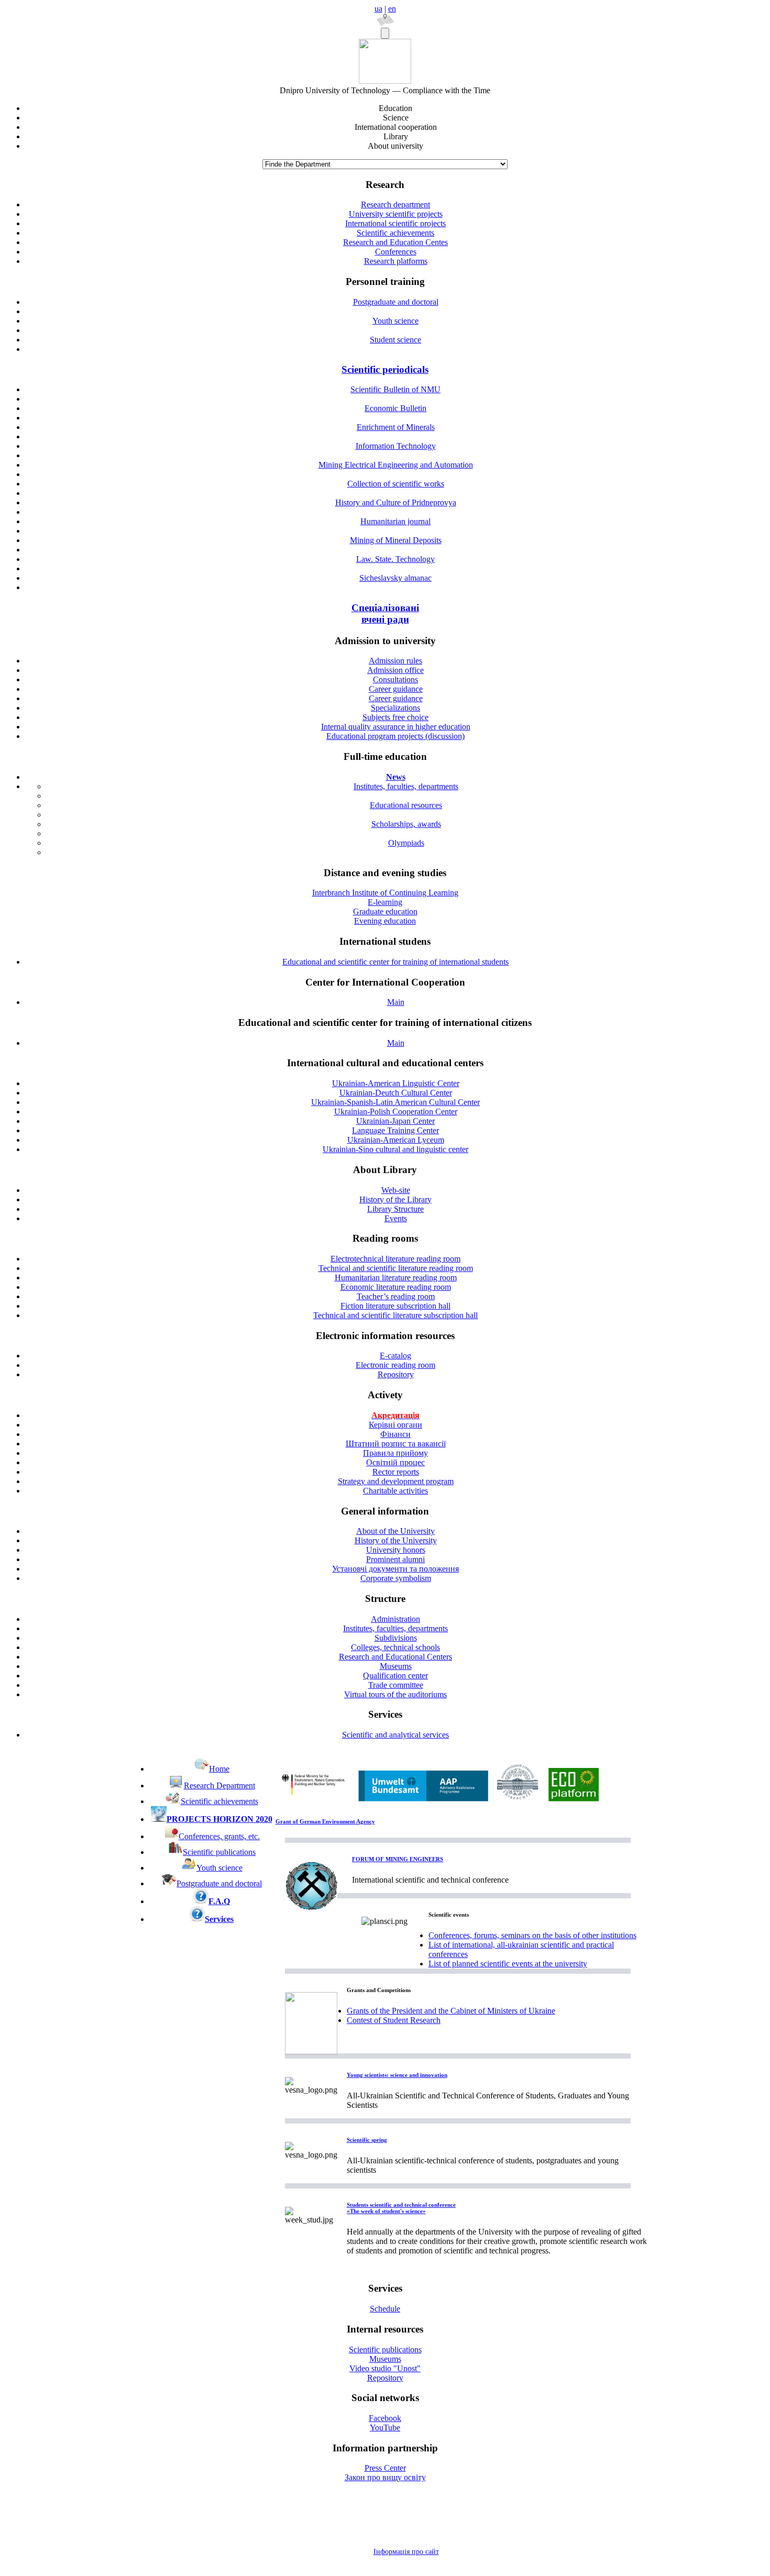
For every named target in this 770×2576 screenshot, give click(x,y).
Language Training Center (395, 1130)
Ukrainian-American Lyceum (396, 1140)
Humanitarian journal (395, 521)
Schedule (385, 2309)
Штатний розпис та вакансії (396, 1444)
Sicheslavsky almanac (395, 578)
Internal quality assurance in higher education (396, 727)
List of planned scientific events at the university (508, 1964)
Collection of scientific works (396, 484)
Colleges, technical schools (395, 1647)
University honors (396, 1550)
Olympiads (406, 843)
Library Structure (395, 1209)
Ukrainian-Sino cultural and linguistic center (395, 1149)
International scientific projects (395, 223)
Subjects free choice (395, 717)
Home (219, 1769)
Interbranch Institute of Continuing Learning (385, 893)
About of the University (395, 1531)
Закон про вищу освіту (385, 2477)
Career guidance (396, 689)
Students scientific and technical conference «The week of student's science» (401, 2208)
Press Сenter (385, 2468)
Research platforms (396, 261)
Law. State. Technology (395, 559)
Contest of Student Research (394, 2020)
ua (378, 9)
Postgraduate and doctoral (396, 302)
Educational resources (406, 805)
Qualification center (395, 1676)
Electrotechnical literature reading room (395, 1259)
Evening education (385, 921)
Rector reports (396, 1472)
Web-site (396, 1190)
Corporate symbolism (396, 1578)
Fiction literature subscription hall (395, 1306)
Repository (396, 1374)
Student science (395, 340)
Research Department (219, 1785)
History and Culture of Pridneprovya (396, 502)
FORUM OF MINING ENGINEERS (398, 1859)
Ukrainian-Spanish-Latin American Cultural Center (395, 1102)
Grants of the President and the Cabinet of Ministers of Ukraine (451, 2011)
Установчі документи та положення (395, 1569)
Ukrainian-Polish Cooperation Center (396, 1112)
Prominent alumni (395, 1559)
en (392, 9)
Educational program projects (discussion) (395, 736)
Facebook (385, 2418)
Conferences (396, 252)
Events (396, 1218)
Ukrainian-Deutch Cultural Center (396, 1093)
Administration (395, 1619)
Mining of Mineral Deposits (396, 540)
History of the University (396, 1540)
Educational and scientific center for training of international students (395, 962)
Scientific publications (219, 1852)
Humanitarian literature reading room (396, 1278)
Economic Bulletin (395, 408)
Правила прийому (395, 1453)
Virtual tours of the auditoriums (395, 1694)
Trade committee (396, 1685)
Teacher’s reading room (396, 1296)
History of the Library (395, 1199)
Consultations (395, 679)
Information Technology (396, 446)
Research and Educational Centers (395, 1657)
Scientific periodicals (385, 369)
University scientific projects (396, 214)
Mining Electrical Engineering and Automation (396, 465)
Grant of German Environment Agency (325, 1821)
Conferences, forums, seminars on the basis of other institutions (532, 1935)
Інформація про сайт (406, 2552)
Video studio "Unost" (385, 2368)
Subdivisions (396, 1638)
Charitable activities (395, 1491)
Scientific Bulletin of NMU (395, 389)
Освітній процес (395, 1462)
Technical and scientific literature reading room (396, 1268)
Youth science (395, 321)
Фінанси (395, 1434)
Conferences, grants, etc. (219, 1836)
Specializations (395, 708)
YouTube (385, 2428)
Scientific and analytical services (395, 1735)
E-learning (385, 902)
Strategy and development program (396, 1481)
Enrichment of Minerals (396, 427)
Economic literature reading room (396, 1287)
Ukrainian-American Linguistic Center (396, 1083)
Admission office (395, 670)
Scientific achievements (395, 233)
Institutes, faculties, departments (406, 786)
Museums (396, 1666)
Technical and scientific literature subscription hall (395, 1315)
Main (396, 1002)
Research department (395, 204)
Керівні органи (395, 1425)
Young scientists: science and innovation (397, 2075)
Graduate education (385, 911)
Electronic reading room (395, 1365)
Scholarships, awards (406, 824)
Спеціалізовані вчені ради (385, 613)
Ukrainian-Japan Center (395, 1121)
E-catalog (395, 1356)
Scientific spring (367, 2140)
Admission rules (395, 661)
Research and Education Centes (395, 242)
